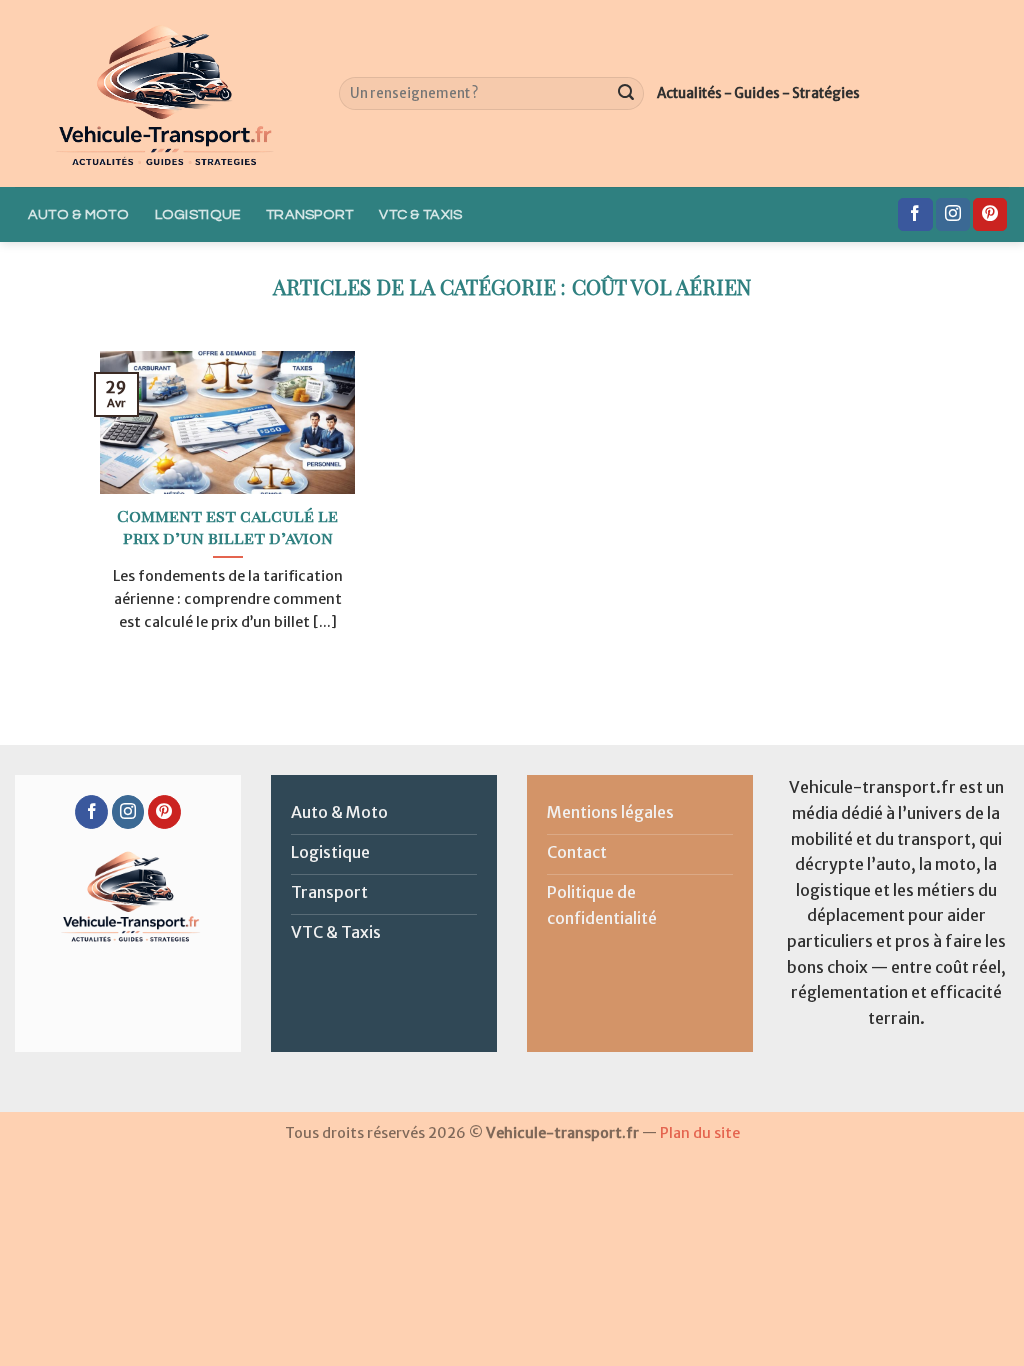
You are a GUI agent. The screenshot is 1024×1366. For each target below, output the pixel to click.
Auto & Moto (78, 214)
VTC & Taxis (420, 214)
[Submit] (626, 94)
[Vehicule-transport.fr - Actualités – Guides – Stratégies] (162, 93)
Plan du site (700, 1133)
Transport (310, 214)
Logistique (198, 214)
